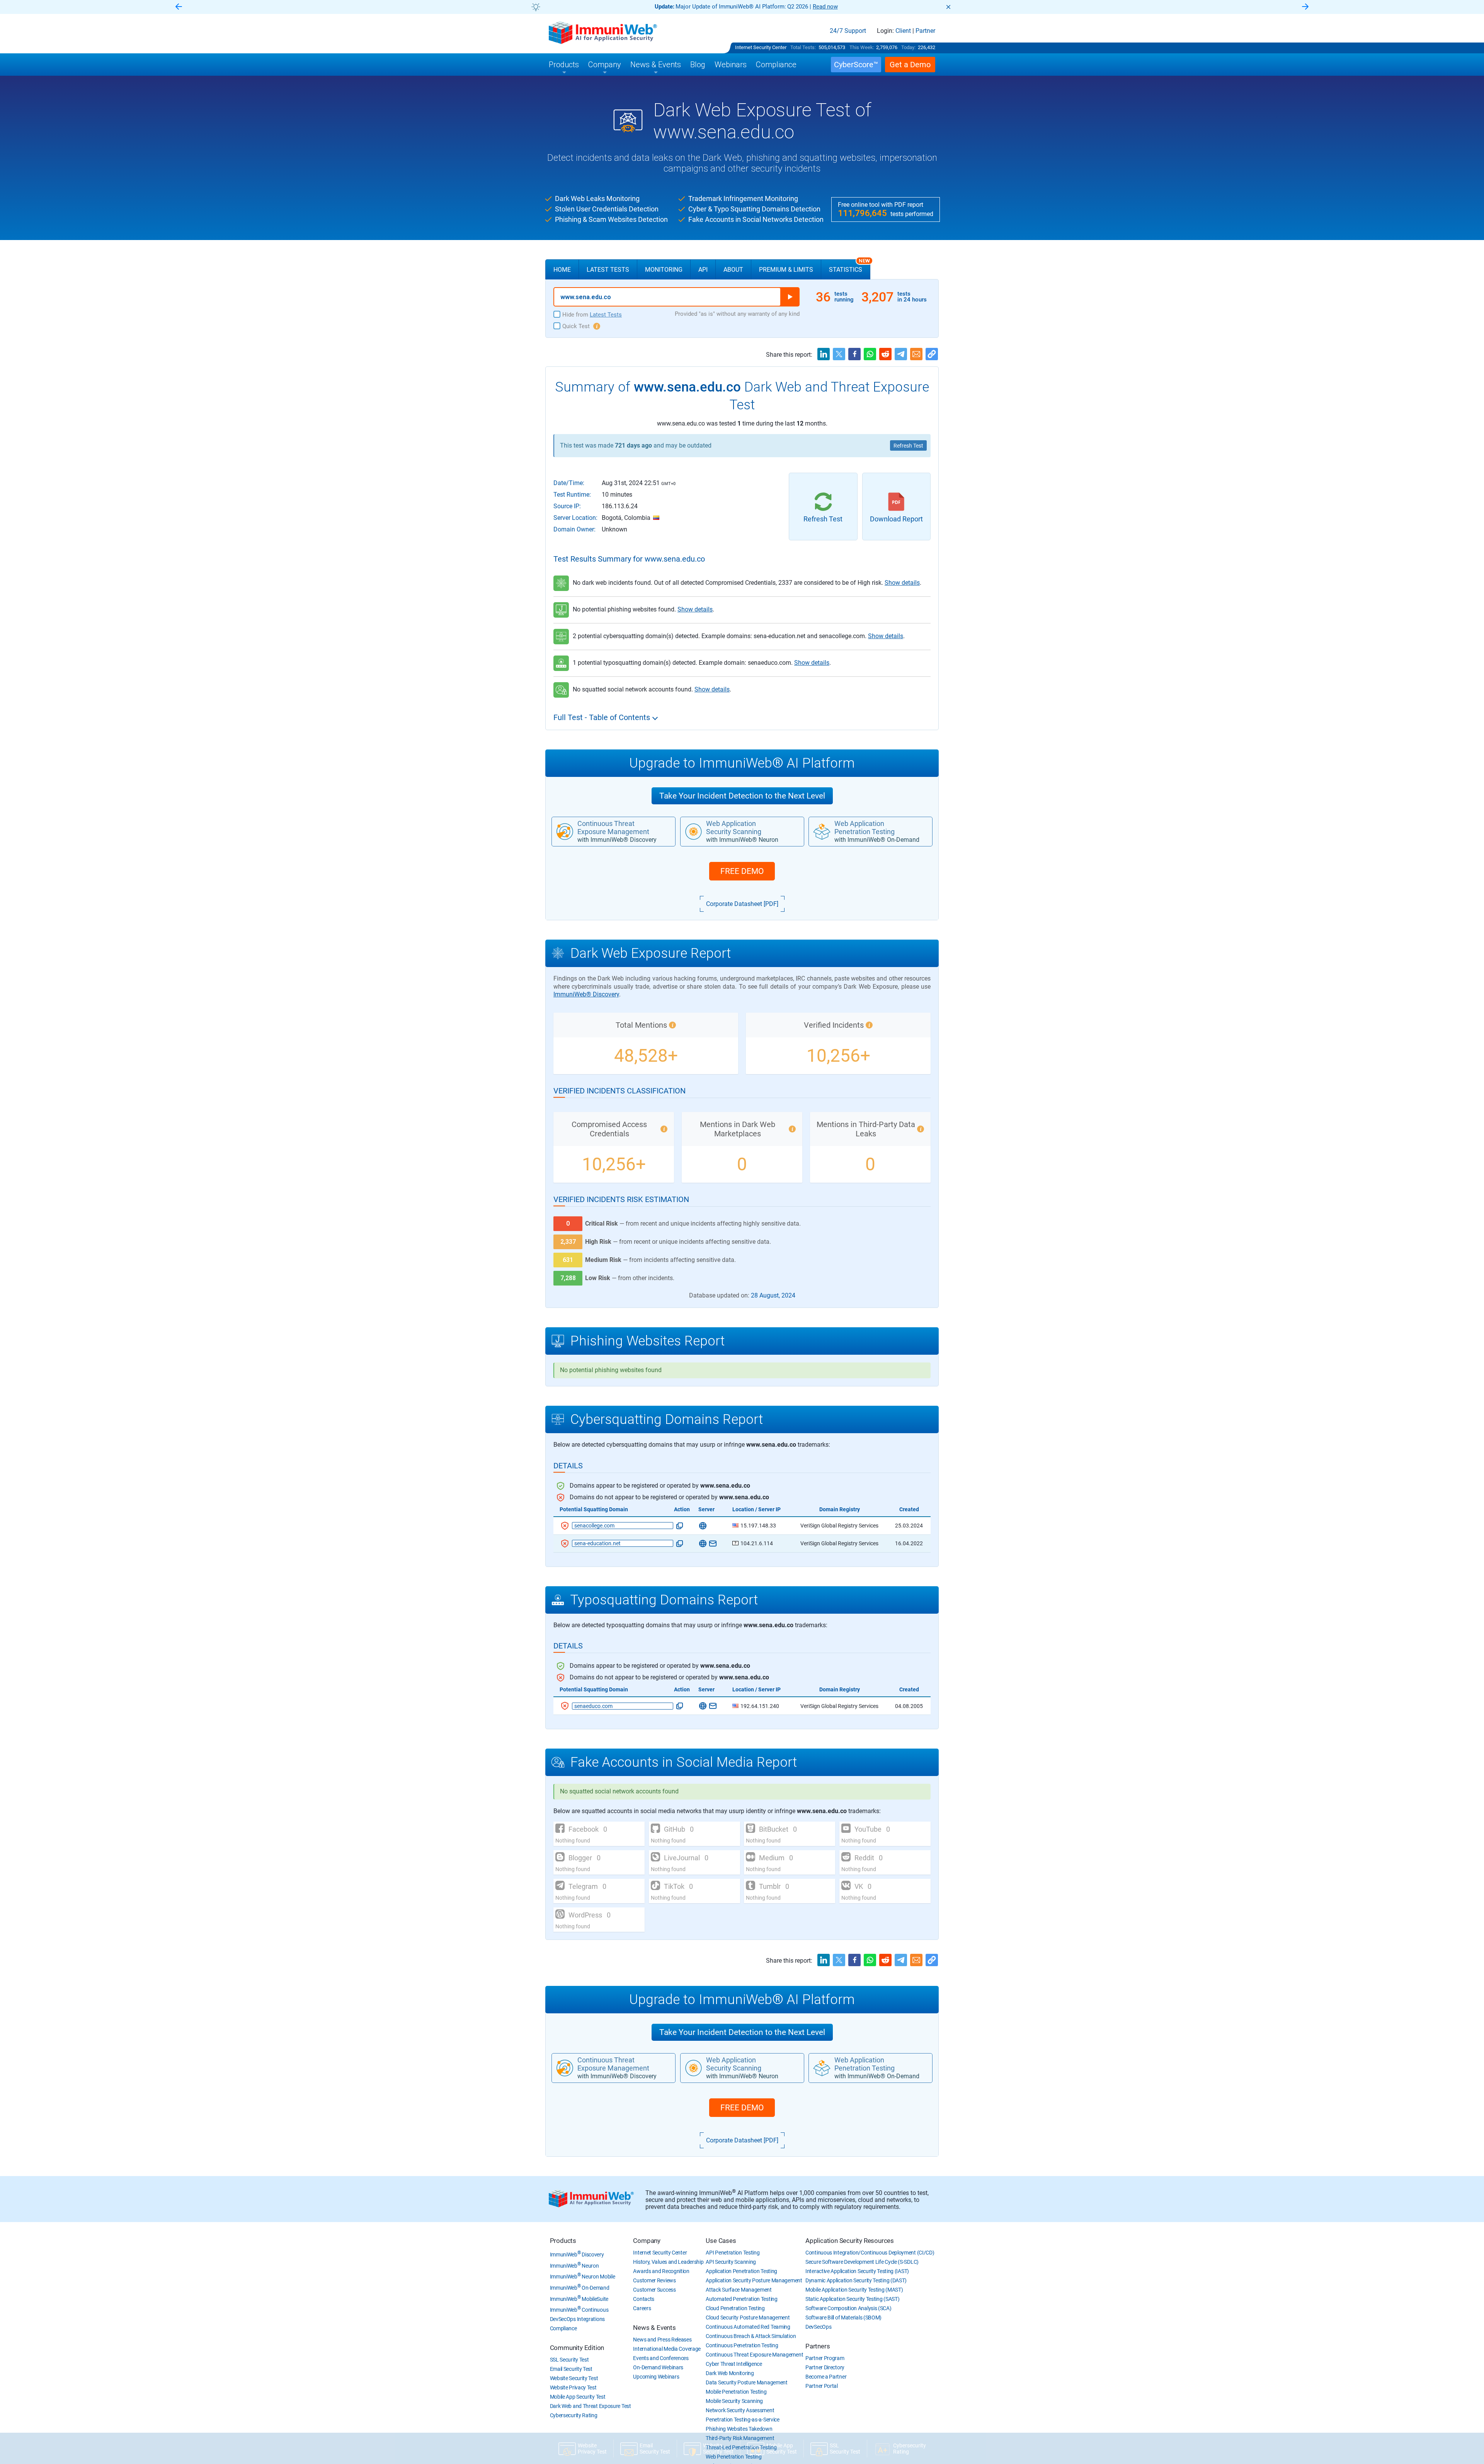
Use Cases (721, 2241)
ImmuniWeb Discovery (577, 2255)
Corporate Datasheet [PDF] (742, 904)
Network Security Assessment (740, 2410)
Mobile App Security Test (578, 2397)
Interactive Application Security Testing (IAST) (857, 2271)
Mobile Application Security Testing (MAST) (854, 2290)
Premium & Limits (786, 270)
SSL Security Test (569, 2360)
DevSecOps (818, 2327)
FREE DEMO (742, 871)
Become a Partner (826, 2377)
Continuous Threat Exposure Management (754, 2355)
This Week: (862, 47)
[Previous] (179, 7)
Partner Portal (822, 2386)
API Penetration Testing (733, 2253)
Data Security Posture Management (746, 2382)
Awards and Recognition (661, 2271)
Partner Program (825, 2358)
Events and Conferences (661, 2358)
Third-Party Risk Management (740, 2438)
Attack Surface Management (739, 2290)
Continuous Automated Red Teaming (748, 2327)
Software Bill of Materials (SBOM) (843, 2318)
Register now (835, 7)
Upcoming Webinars (656, 2377)
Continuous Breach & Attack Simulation (751, 2336)
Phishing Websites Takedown (739, 2429)
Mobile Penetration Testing (736, 2392)
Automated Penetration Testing (741, 2299)
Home (562, 270)
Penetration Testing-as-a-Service (742, 2420)
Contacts (644, 2299)
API (703, 270)
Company (647, 2241)
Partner (925, 31)
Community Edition (577, 2348)
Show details (902, 583)
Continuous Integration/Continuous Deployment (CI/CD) (870, 2253)
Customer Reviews (654, 2280)
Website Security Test (574, 2378)
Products (563, 2241)
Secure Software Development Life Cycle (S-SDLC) (862, 2262)
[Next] (1305, 7)
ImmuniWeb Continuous (579, 2310)
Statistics (849, 266)
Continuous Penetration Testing (742, 2345)
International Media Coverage (667, 2349)
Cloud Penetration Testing (735, 2308)
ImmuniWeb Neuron (574, 2266)
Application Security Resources (850, 2241)
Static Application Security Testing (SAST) (852, 2299)
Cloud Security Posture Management (748, 2318)
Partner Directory (825, 2367)
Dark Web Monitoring (730, 2373)
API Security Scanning (731, 2262)
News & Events (654, 2328)
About (733, 270)
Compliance (563, 2328)
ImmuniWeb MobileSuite (579, 2299)
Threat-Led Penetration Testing (741, 2447)
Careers (642, 2308)
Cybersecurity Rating (574, 2415)
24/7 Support (848, 31)
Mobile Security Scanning (734, 2401)
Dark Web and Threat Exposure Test (591, 2406)
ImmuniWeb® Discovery (586, 994)
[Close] (948, 7)
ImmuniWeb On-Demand (580, 2288)
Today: (908, 47)
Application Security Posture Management (754, 2280)
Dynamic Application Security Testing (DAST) (856, 2280)
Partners (818, 2346)
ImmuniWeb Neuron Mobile (583, 2277)
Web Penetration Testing (733, 2457)
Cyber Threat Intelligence (734, 2364)
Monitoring (664, 270)
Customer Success (654, 2290)
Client (903, 31)
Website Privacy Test (573, 2387)
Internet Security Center (761, 47)
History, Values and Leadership (668, 2262)
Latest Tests (608, 270)
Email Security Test (571, 2369)
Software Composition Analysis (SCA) (848, 2308)
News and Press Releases (662, 2340)
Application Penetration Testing (741, 2271)
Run (790, 297)
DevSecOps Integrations (577, 2319)
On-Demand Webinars (658, 2367)
